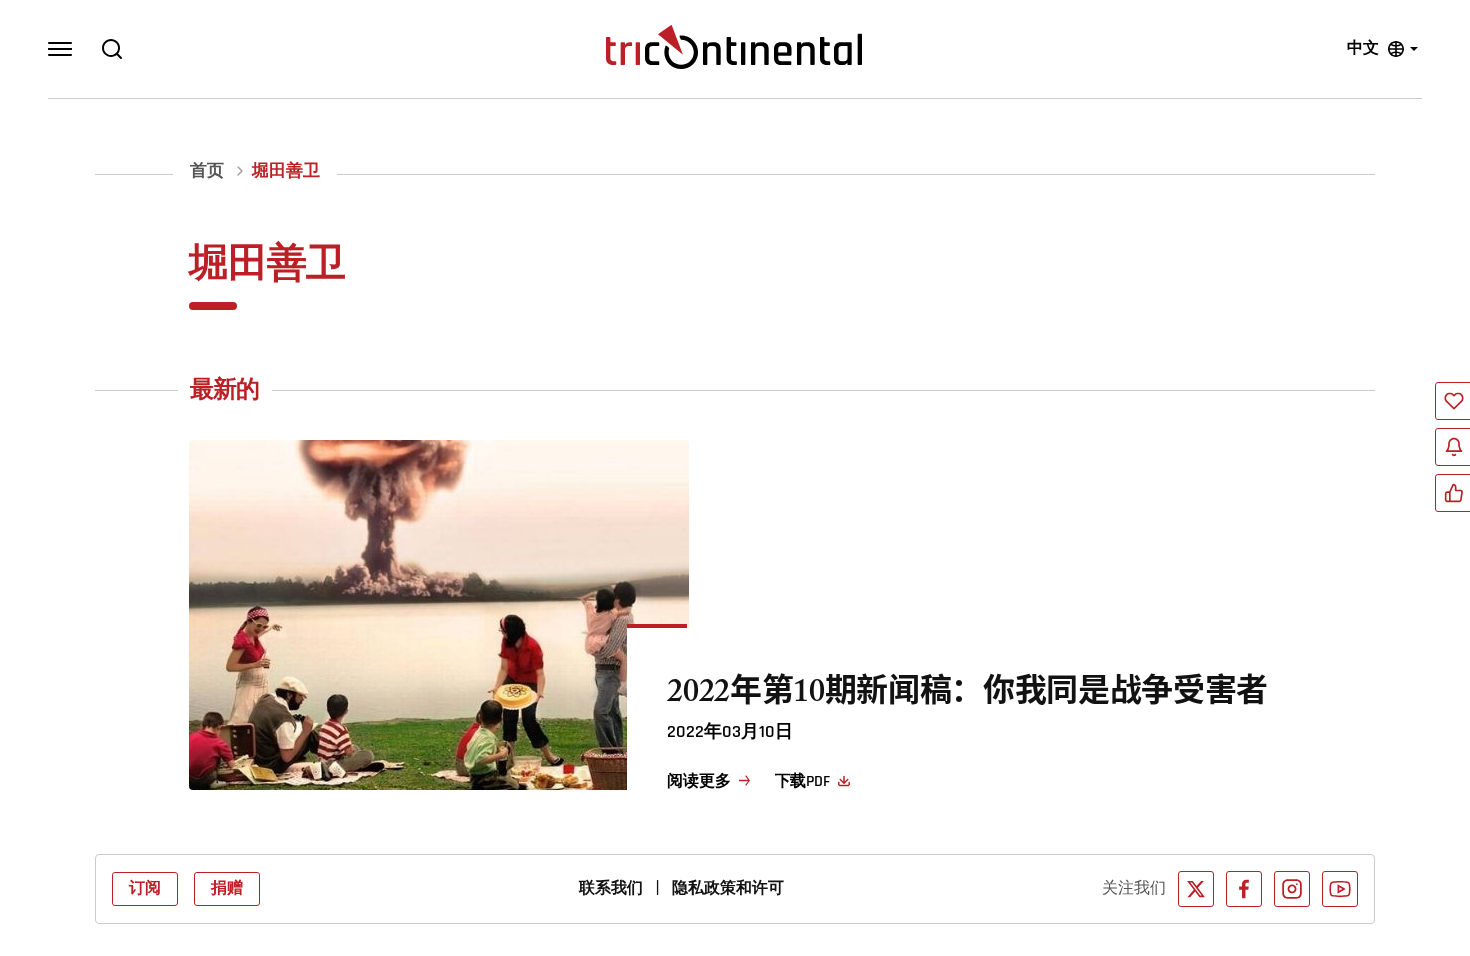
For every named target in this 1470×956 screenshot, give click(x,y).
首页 (207, 171)
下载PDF (802, 782)
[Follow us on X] (1196, 889)
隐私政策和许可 (728, 889)
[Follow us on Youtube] (1340, 889)
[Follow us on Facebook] (1244, 889)
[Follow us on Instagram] (1292, 889)
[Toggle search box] (112, 49)
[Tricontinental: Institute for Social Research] (734, 47)
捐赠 (227, 889)
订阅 (145, 889)
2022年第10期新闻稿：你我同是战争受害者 (967, 696)
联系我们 (611, 889)
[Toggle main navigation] (60, 49)
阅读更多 (698, 782)
